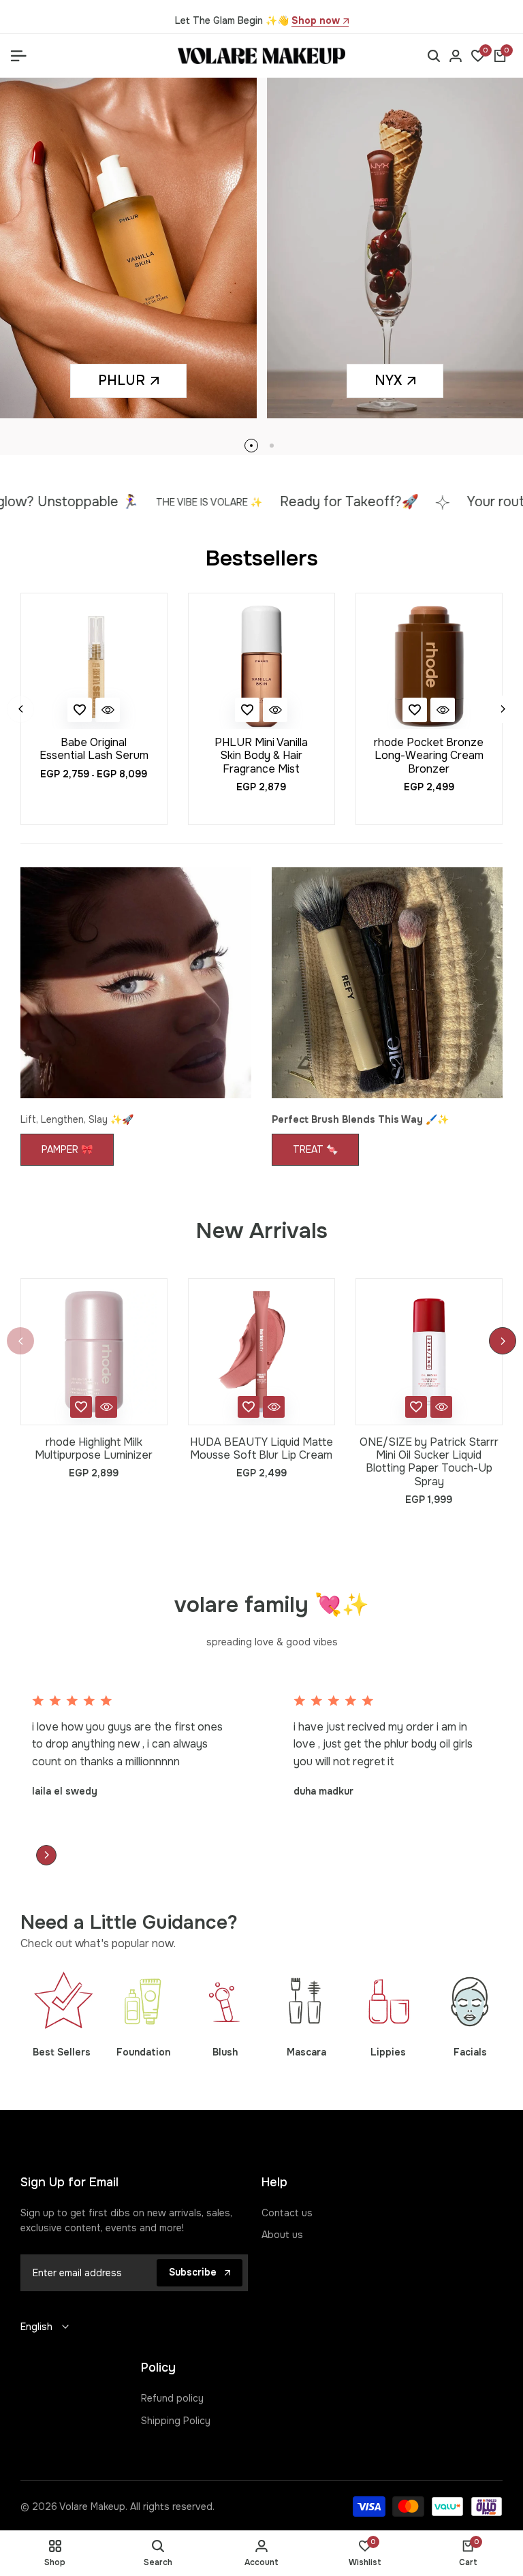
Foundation (143, 2052)
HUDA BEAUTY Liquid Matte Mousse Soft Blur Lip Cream (261, 1448)
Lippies (388, 2052)
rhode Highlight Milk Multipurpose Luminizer (94, 1448)
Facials (470, 2052)
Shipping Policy (176, 2421)
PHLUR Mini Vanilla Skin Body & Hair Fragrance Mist (261, 756)
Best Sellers (62, 2052)
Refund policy (172, 2398)
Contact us (287, 2213)
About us (282, 2235)
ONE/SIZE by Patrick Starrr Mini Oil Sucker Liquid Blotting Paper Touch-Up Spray (429, 1462)
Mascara (306, 2052)
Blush (225, 2052)
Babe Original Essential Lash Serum (94, 749)
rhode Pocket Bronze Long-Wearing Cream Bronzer (429, 756)
